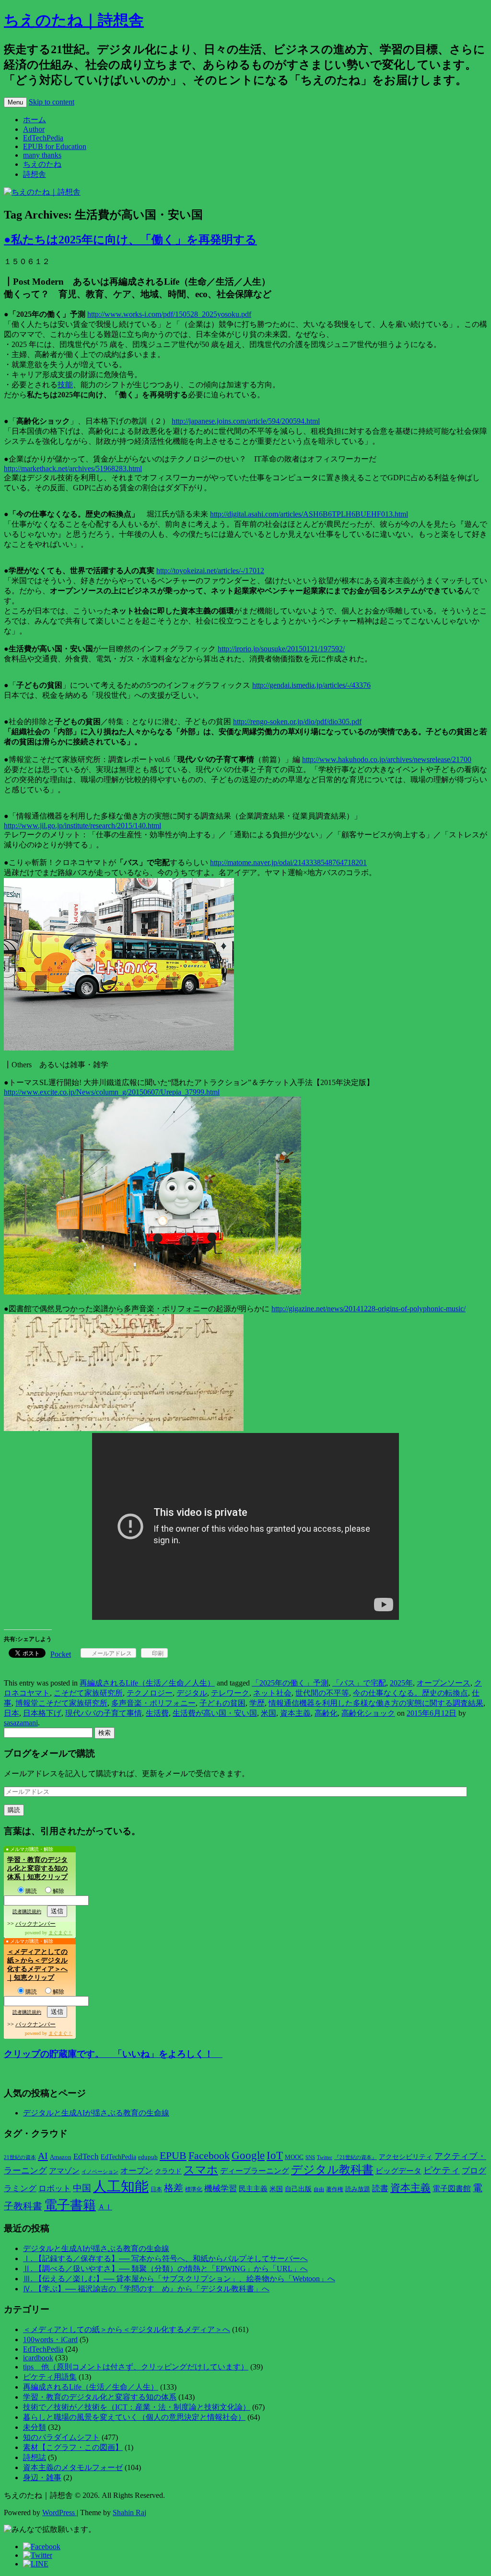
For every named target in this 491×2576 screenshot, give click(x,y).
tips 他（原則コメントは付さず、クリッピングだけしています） (136, 2367)
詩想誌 (35, 2457)
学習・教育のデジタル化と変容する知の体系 (100, 2397)
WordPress (59, 2512)
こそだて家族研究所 (88, 1693)
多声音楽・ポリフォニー (153, 1703)
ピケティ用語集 (50, 2377)
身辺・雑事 (42, 2478)
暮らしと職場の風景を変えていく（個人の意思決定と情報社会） (134, 2417)
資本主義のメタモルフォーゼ (73, 2467)
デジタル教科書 (332, 2169)
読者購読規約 (27, 1912)
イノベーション (100, 2172)
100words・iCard (50, 2339)
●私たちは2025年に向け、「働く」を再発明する (130, 240)
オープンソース (444, 1683)
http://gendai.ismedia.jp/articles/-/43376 (311, 685)
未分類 (35, 2427)
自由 (319, 2189)
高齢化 (326, 1713)
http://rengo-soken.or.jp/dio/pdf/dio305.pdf (297, 722)
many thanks (42, 155)
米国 (269, 1713)
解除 (58, 1891)
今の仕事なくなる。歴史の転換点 (410, 1693)
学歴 (257, 1703)
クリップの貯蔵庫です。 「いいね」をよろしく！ (113, 2054)
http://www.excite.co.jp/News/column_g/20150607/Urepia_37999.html (112, 1092)
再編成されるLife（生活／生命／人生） (147, 1683)
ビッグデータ (398, 2171)
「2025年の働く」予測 (290, 1683)
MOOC (294, 2157)
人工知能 (121, 2186)
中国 (82, 2188)
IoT (275, 2155)
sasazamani (21, 1723)
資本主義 (295, 1713)
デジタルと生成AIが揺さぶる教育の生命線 (96, 2113)
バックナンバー (35, 1924)
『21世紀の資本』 (356, 2157)
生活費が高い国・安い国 (215, 1713)
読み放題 (358, 2189)
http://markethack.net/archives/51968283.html (73, 468)
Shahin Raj (129, 2512)
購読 (31, 1891)
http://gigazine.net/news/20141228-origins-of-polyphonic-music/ (368, 1309)
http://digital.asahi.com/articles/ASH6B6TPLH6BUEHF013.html (309, 514)
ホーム (35, 120)
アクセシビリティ (406, 2157)
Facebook (209, 2156)
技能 (65, 385)
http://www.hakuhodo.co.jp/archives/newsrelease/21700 (387, 759)
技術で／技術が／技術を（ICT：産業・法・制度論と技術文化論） (137, 2407)
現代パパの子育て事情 (104, 1713)
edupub (148, 2157)
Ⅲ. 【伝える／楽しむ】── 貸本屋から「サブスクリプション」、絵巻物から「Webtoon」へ (179, 2279)
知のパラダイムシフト (61, 2437)
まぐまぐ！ (60, 1933)
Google (248, 2155)
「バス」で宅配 (359, 1683)
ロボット (55, 2189)
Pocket (61, 1654)
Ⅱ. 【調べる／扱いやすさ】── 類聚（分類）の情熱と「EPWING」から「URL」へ (165, 2269)
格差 (174, 2188)
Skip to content (52, 102)
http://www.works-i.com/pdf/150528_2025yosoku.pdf (169, 314)
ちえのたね (42, 164)
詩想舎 (35, 174)
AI (43, 2156)
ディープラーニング (255, 2171)
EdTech (86, 2156)
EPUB (173, 2155)
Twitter (325, 2157)
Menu (15, 102)
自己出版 (298, 2189)
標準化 (194, 2189)
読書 (380, 2189)
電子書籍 (70, 2205)
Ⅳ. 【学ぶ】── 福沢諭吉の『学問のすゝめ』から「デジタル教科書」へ (146, 2289)
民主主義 (253, 2189)
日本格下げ (42, 1713)
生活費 (157, 1713)
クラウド (168, 2171)
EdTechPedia (43, 138)
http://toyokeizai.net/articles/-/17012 (210, 571)
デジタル (192, 1693)
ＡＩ (105, 2207)
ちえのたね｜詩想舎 (74, 20)
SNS (310, 2157)
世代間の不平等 (322, 1693)
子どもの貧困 (222, 1703)
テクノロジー (150, 1693)
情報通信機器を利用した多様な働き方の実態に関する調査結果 (376, 1703)
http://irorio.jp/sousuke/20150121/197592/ (281, 649)
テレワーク (230, 1693)
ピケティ (442, 2170)
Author (34, 129)
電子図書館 (452, 2189)
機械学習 (221, 2189)
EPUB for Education (55, 146)
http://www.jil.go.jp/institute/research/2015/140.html (82, 826)
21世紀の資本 (20, 2157)
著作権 (335, 2189)
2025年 (401, 1683)
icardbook (38, 2358)
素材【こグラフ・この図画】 (73, 2447)
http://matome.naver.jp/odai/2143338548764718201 (288, 862)
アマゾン (64, 2171)
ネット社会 (272, 1693)
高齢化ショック (368, 1713)
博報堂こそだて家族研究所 (61, 1703)
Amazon (61, 2157)
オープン (137, 2171)
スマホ (201, 2170)
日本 (12, 1713)
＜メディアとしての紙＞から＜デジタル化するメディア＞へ (127, 2329)
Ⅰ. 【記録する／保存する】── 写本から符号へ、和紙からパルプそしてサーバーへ (165, 2258)
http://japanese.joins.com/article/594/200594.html (246, 421)
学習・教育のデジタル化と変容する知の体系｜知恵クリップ (37, 1868)
